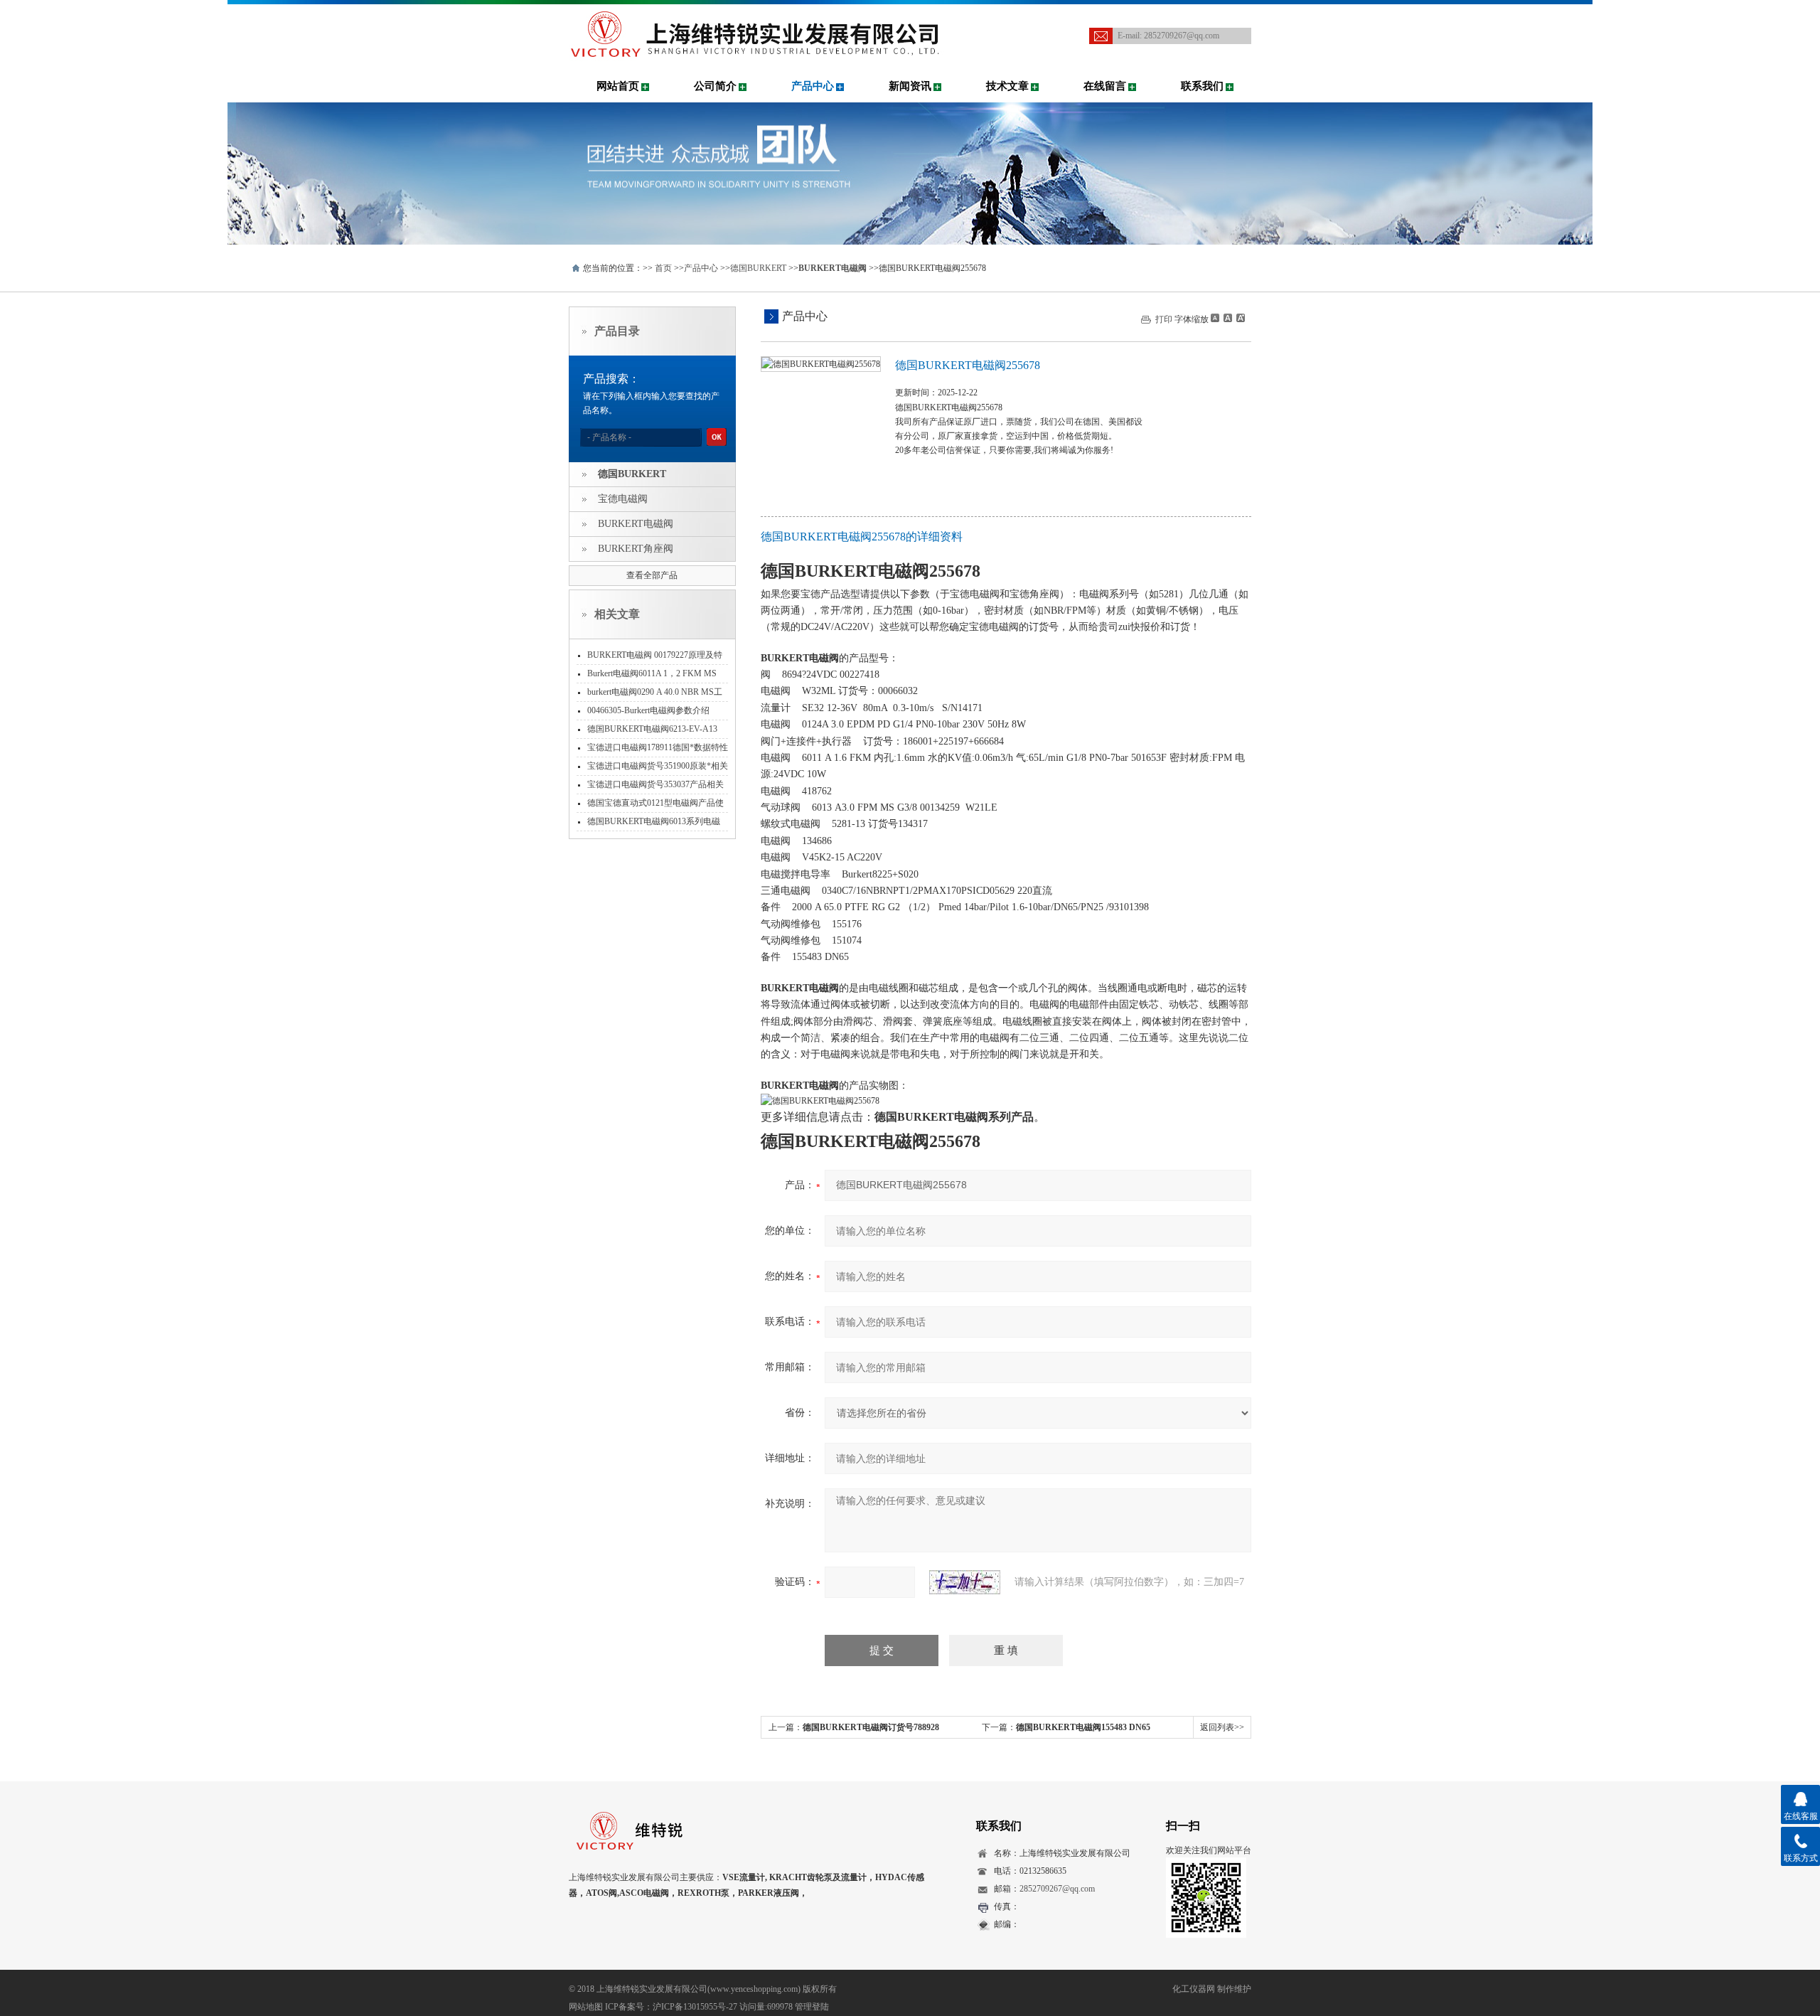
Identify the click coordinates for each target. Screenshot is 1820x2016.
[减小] (1215, 318)
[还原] (1227, 318)
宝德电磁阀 (623, 499)
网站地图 (586, 2007)
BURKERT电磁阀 (636, 524)
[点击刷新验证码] (965, 1582)
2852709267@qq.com (1182, 36)
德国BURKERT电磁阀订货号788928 (871, 1727)
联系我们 (1202, 86)
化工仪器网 (1194, 1989)
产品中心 (813, 86)
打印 (1164, 319)
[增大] (1239, 318)
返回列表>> (1222, 1727)
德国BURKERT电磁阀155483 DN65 (1083, 1727)
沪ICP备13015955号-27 (695, 2007)
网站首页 (618, 86)
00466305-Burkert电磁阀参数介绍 (648, 710)
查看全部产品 (652, 575)
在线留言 (1105, 86)
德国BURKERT (758, 268)
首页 (663, 268)
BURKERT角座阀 (636, 549)
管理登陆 (812, 2007)
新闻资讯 (910, 86)
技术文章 (1007, 86)
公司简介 (715, 86)
